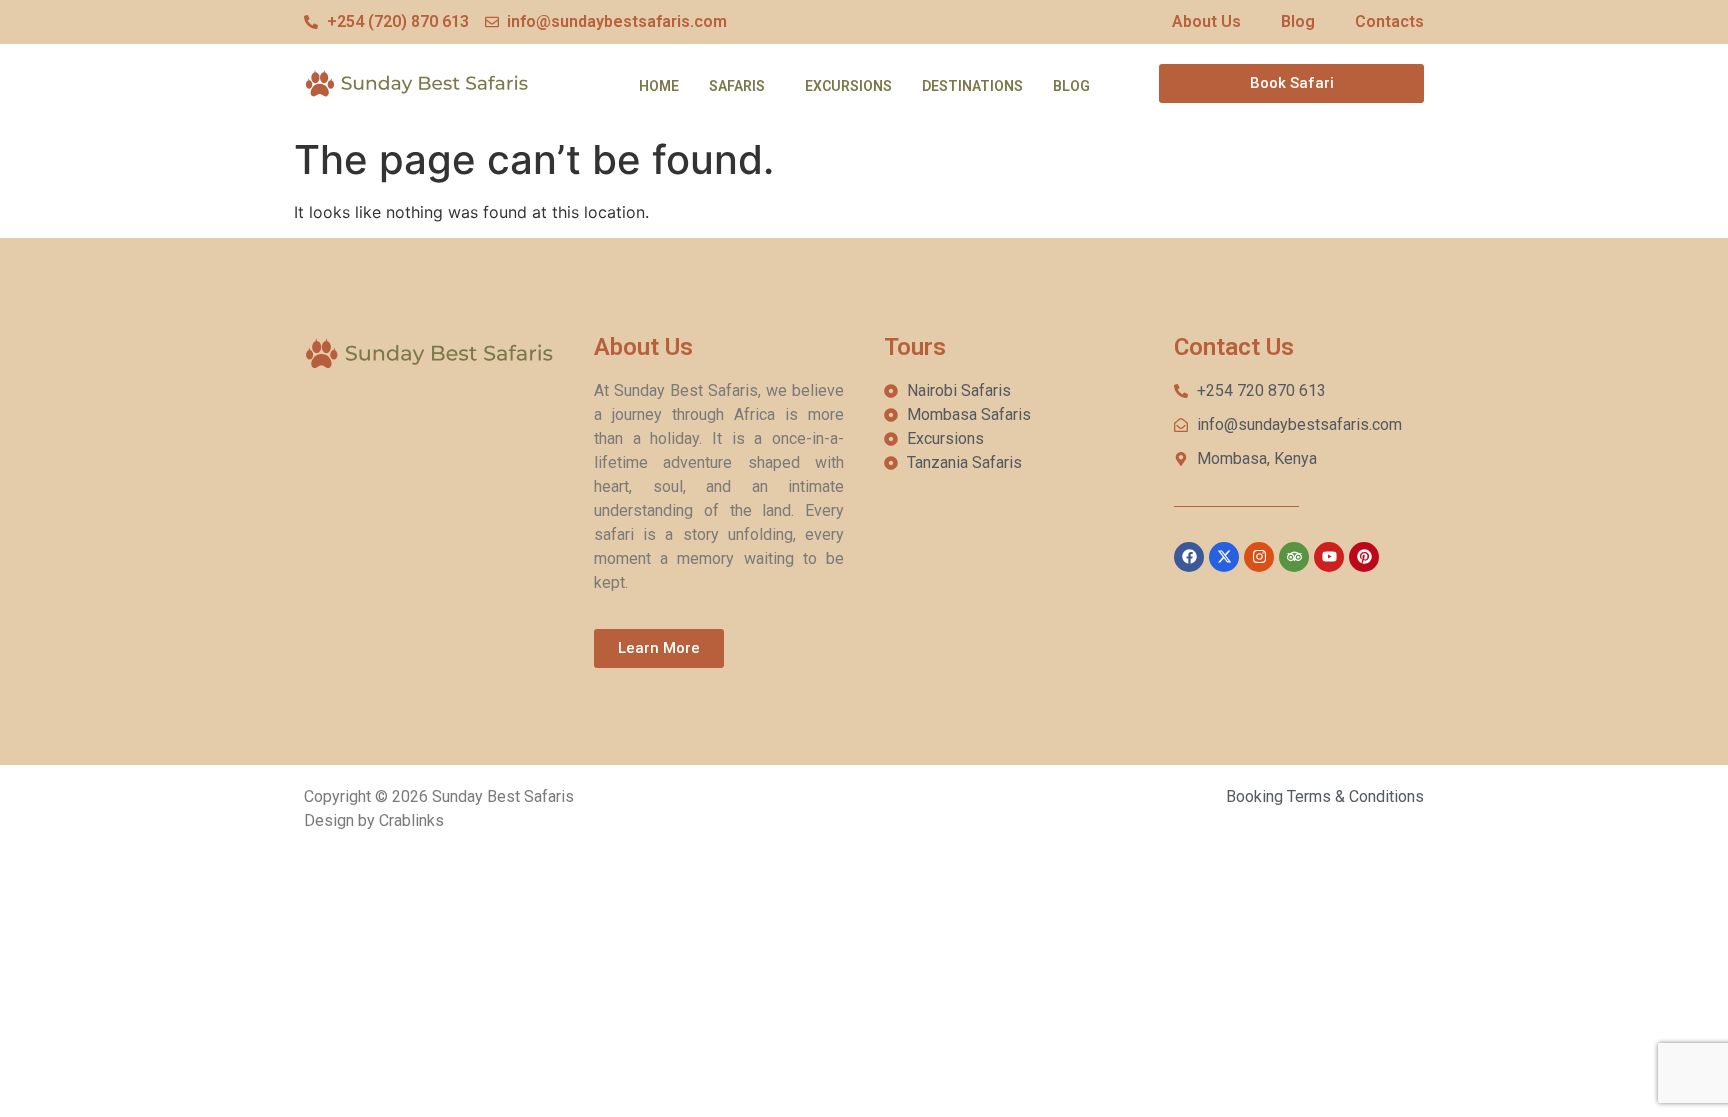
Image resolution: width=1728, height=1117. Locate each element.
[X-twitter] (1224, 557)
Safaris (737, 86)
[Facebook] (1189, 557)
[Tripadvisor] (1294, 557)
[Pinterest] (1364, 557)
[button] (742, 86)
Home (659, 86)
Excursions (848, 86)
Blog (1071, 86)
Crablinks (411, 820)
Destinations (972, 86)
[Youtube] (1329, 557)
